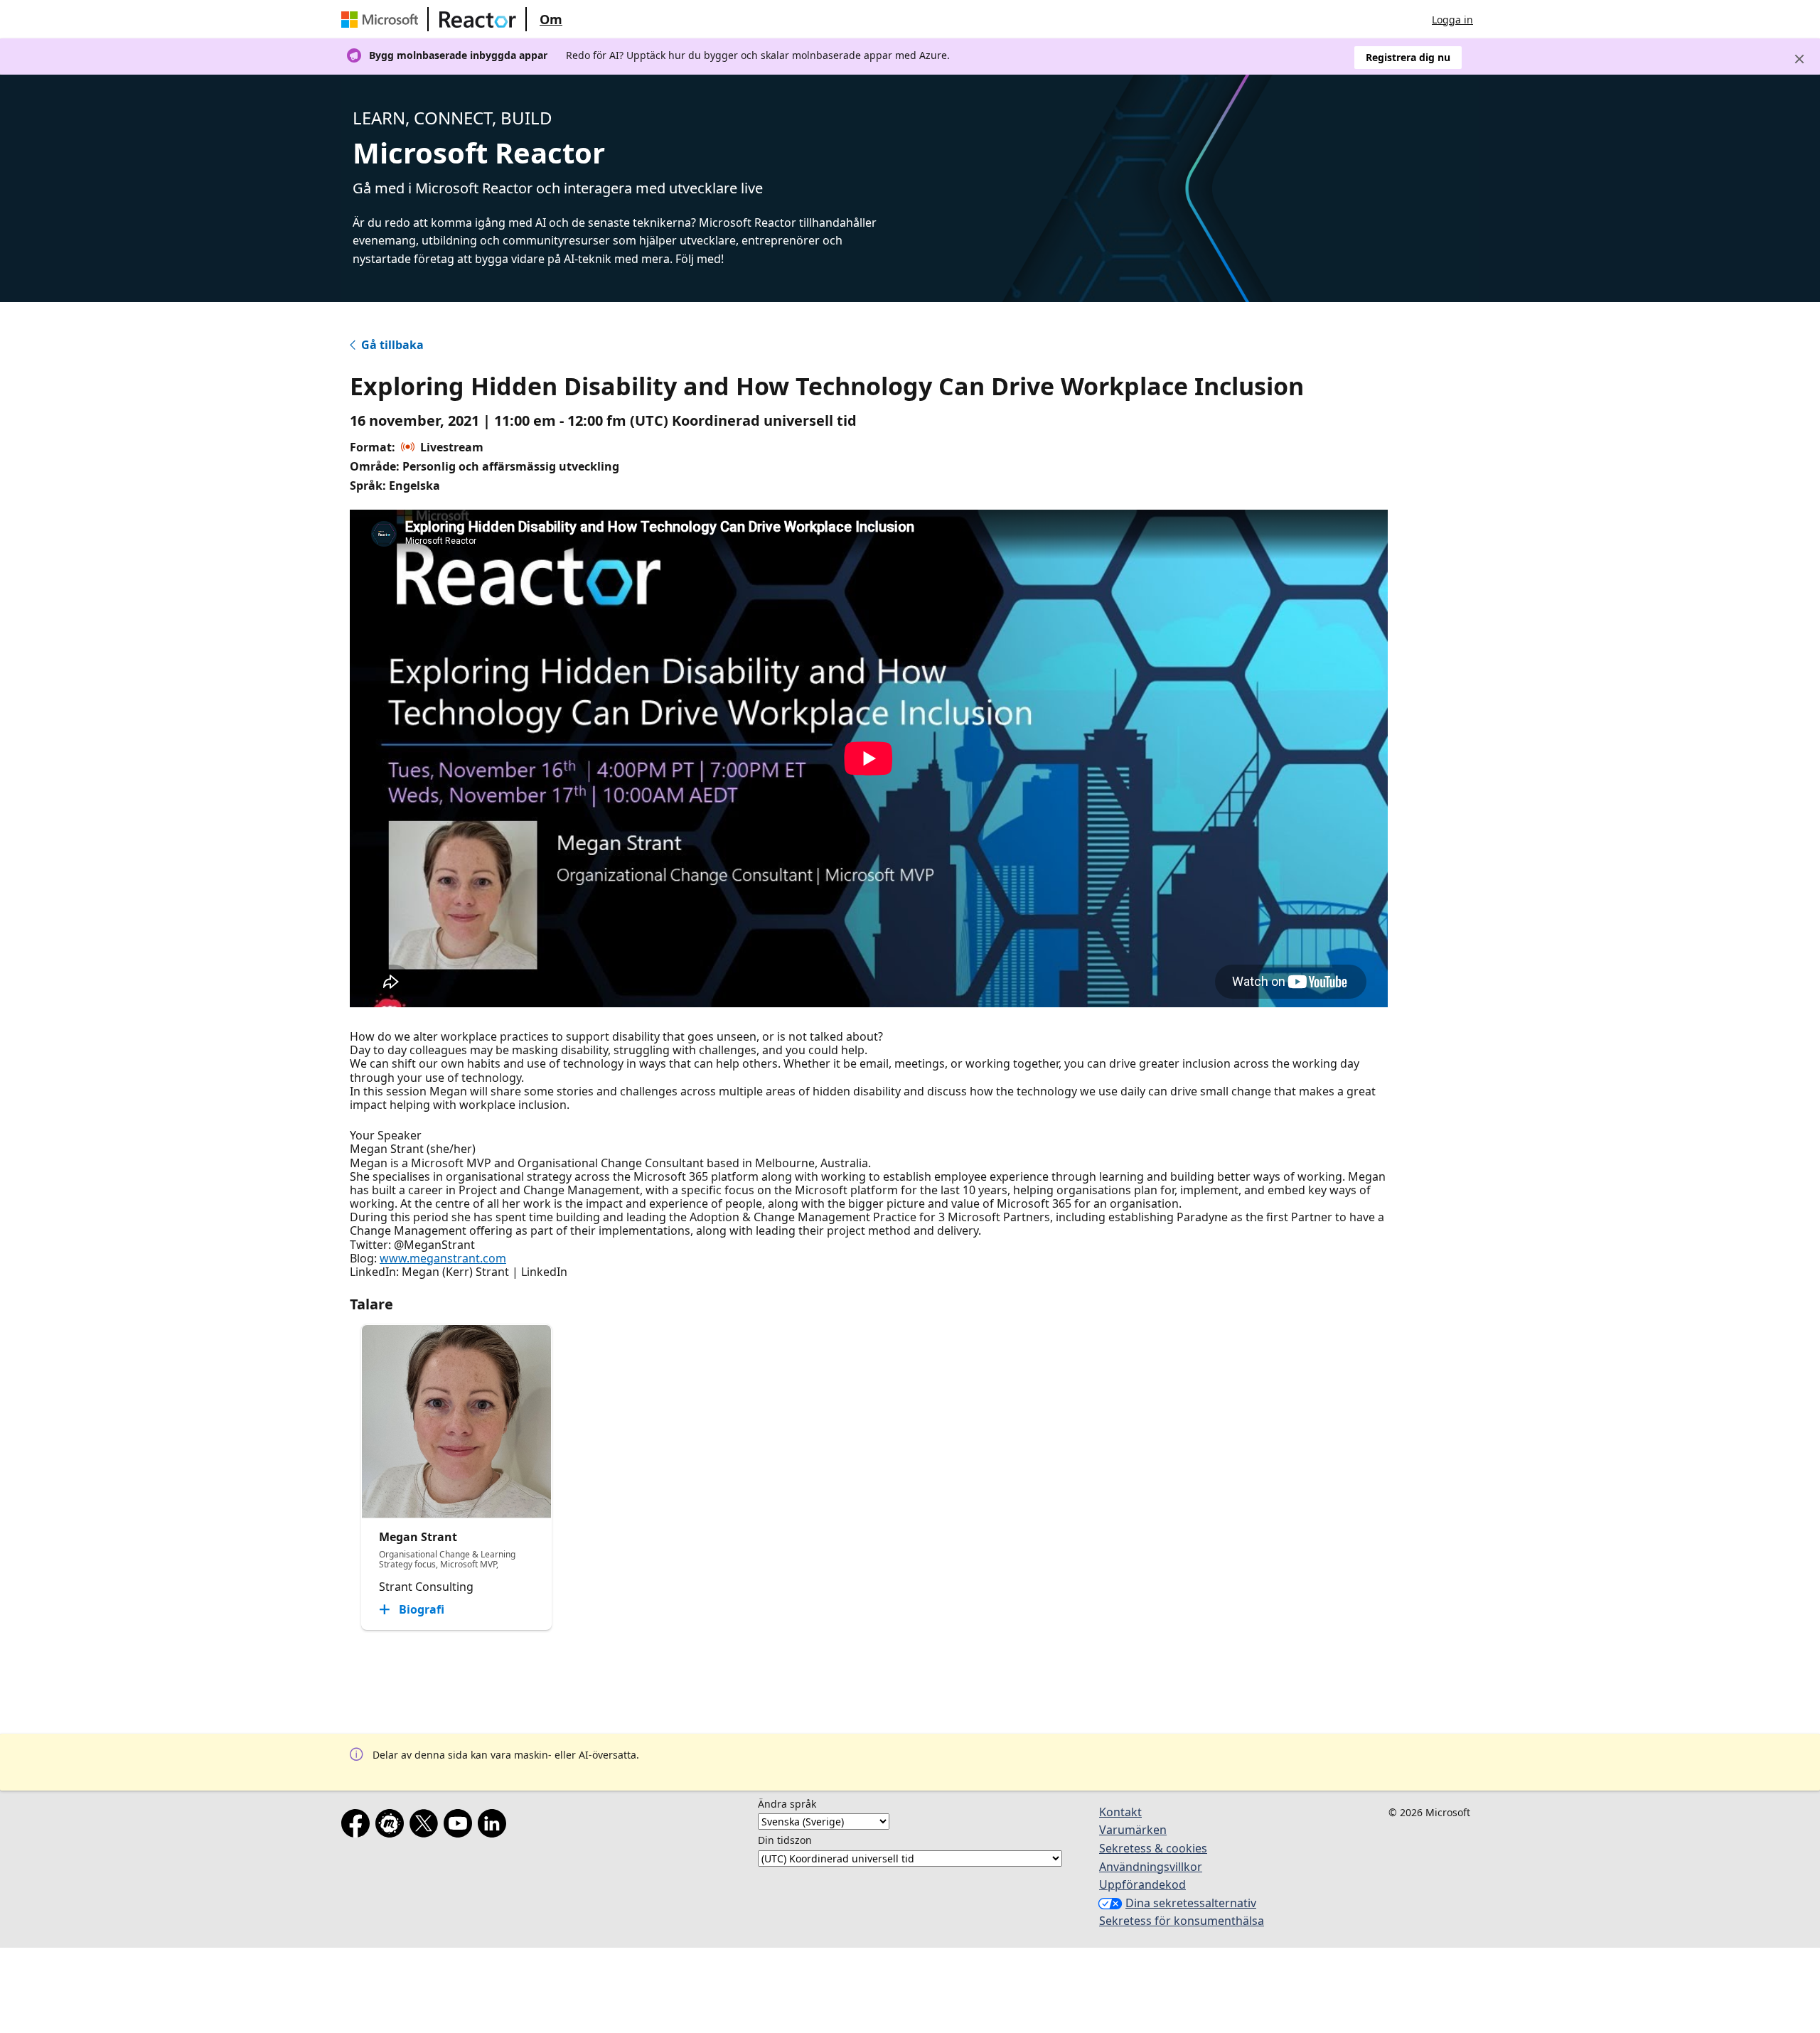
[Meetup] (392, 1826)
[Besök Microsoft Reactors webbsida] (478, 19)
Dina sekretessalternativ (1191, 1903)
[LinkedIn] (495, 1826)
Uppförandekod (1142, 1884)
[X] (427, 1826)
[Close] (1799, 59)
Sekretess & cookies (1153, 1848)
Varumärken (1133, 1830)
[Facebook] (358, 1826)
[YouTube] (461, 1826)
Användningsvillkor (1151, 1867)
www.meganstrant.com (443, 1258)
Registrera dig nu (1408, 57)
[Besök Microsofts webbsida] (382, 19)
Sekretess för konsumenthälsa (1182, 1921)
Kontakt (1120, 1812)
